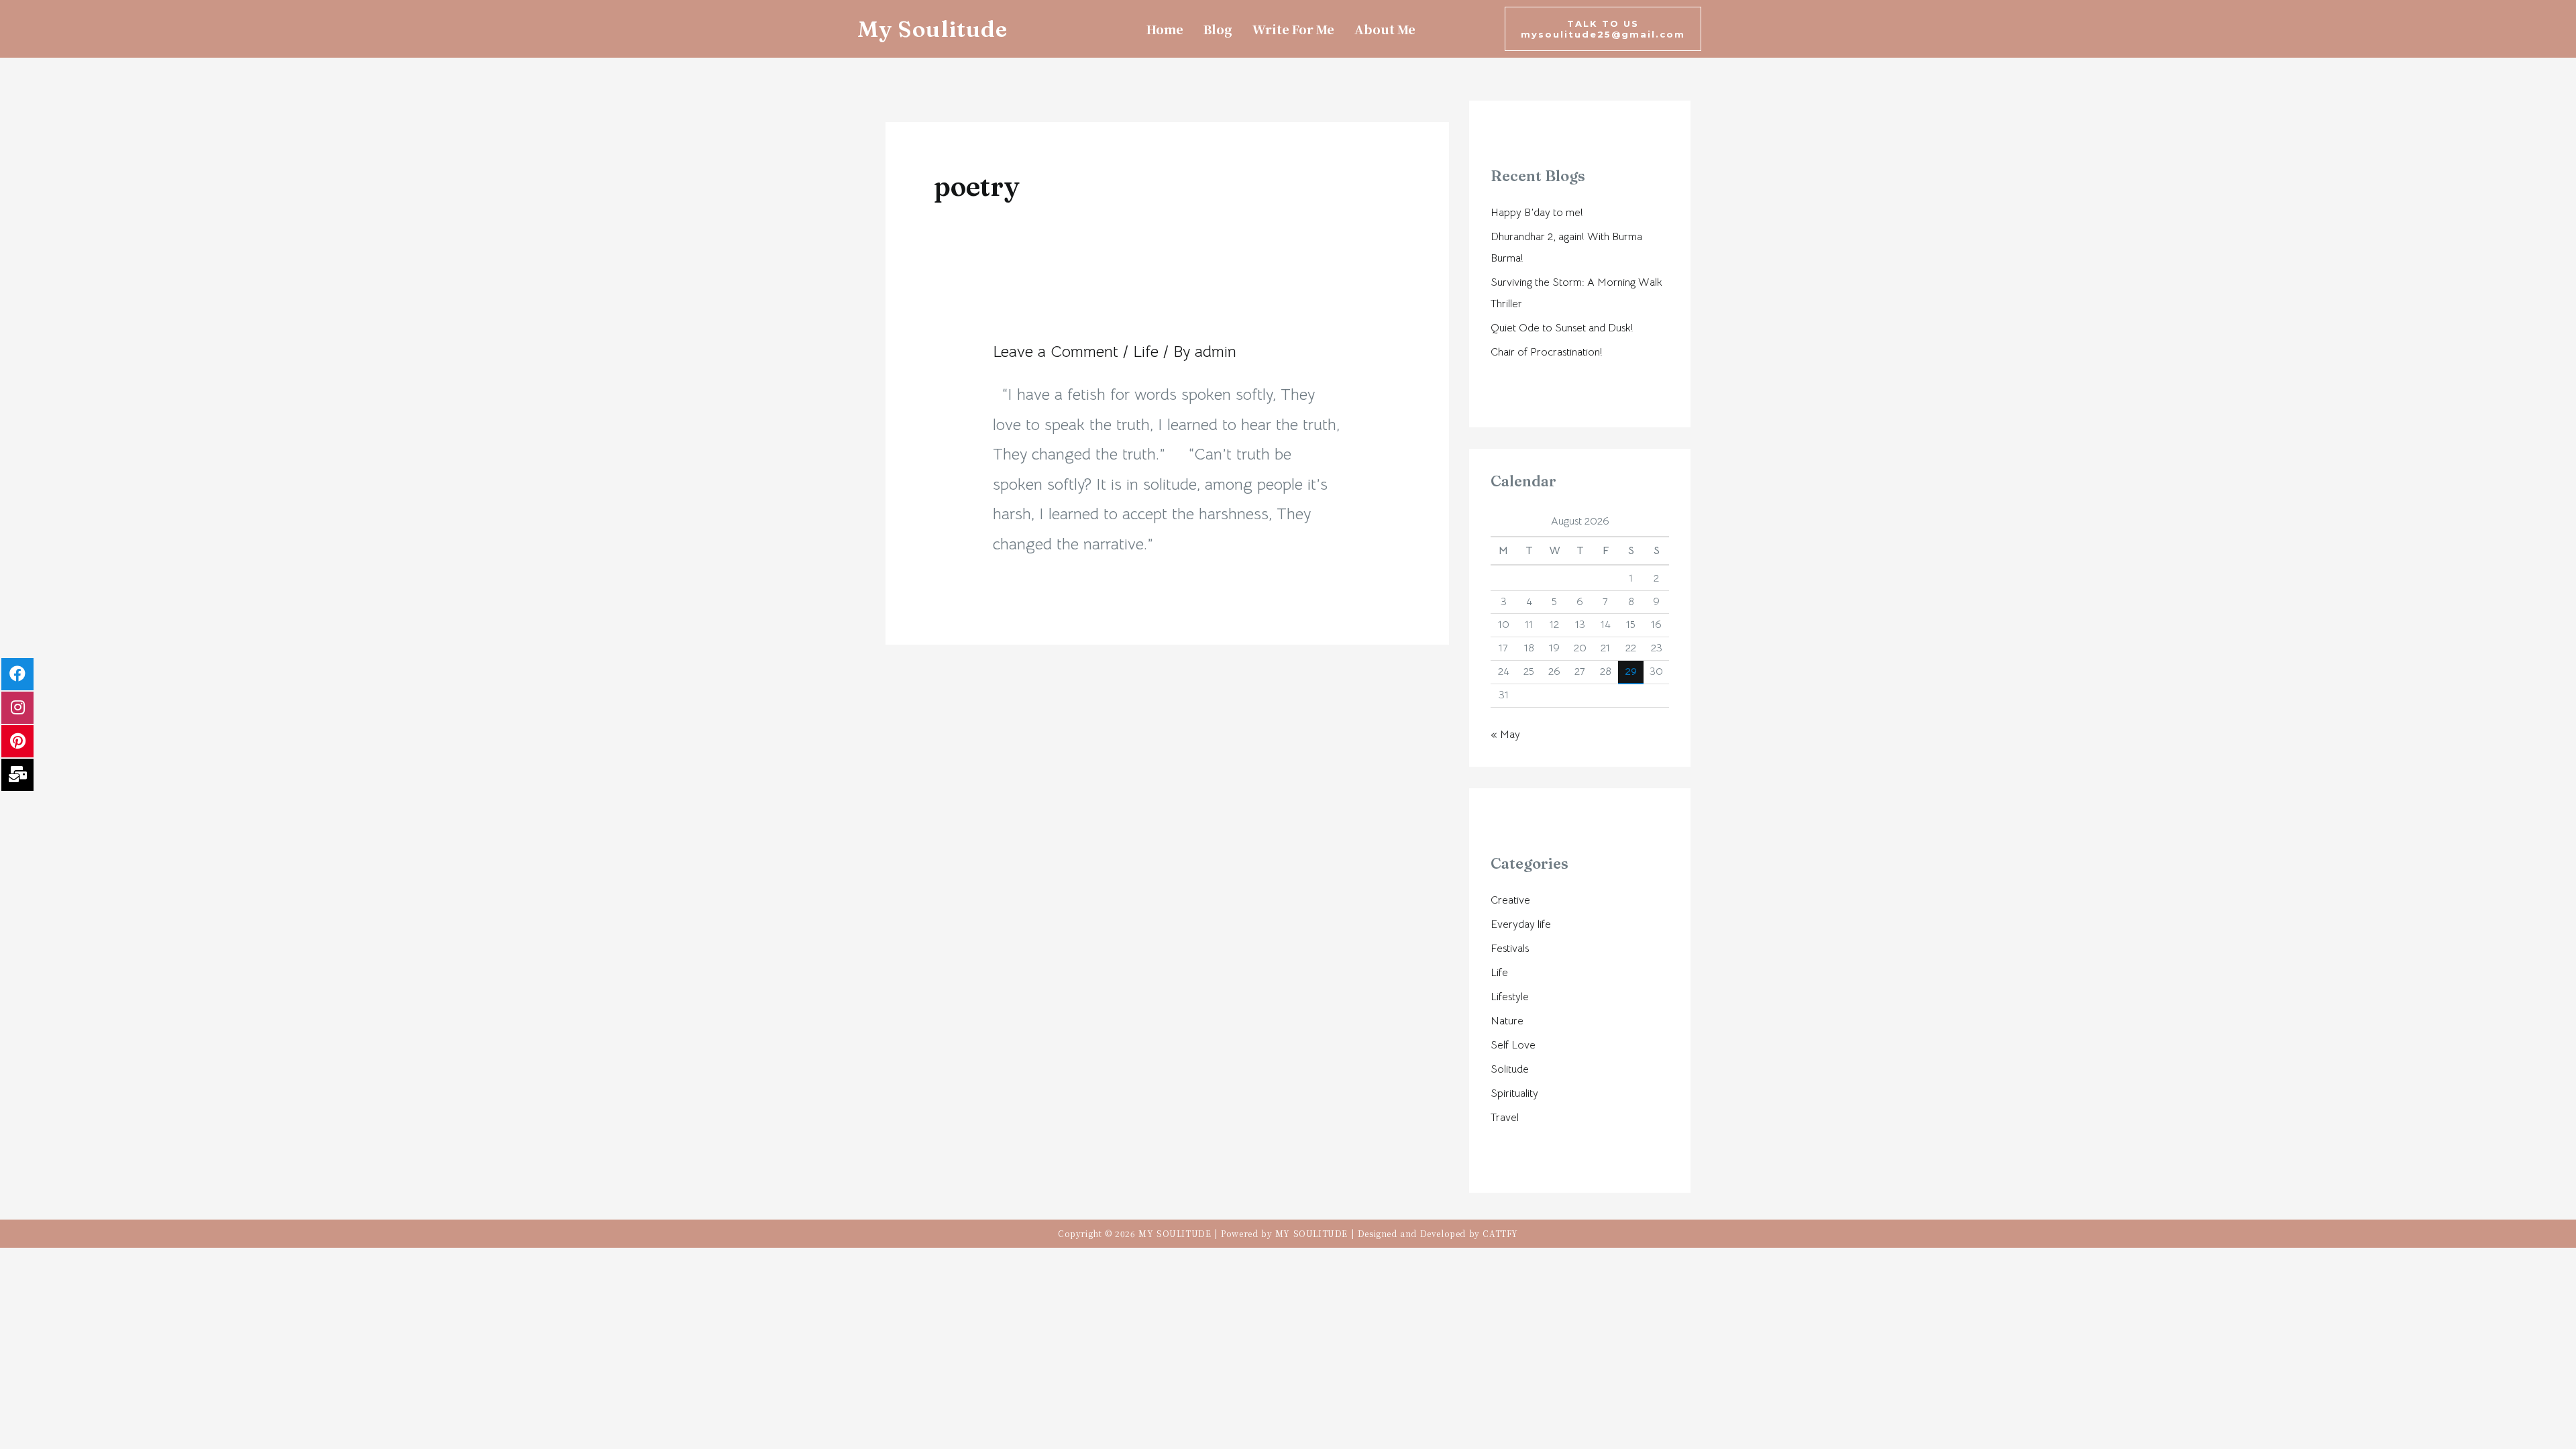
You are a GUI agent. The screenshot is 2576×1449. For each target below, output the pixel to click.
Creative (1510, 900)
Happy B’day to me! (1537, 213)
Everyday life (1521, 924)
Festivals (1510, 949)
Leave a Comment (1056, 352)
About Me (1385, 29)
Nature (1507, 1021)
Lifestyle (1510, 997)
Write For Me (1293, 29)
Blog (1218, 29)
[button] (1603, 29)
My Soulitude (932, 29)
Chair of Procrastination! (1547, 352)
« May (1505, 735)
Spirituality (1514, 1093)
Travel (1505, 1118)
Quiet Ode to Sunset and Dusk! (1562, 328)
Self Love (1513, 1045)
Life (1146, 352)
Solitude (1510, 1069)
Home (1165, 29)
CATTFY (1500, 1233)
